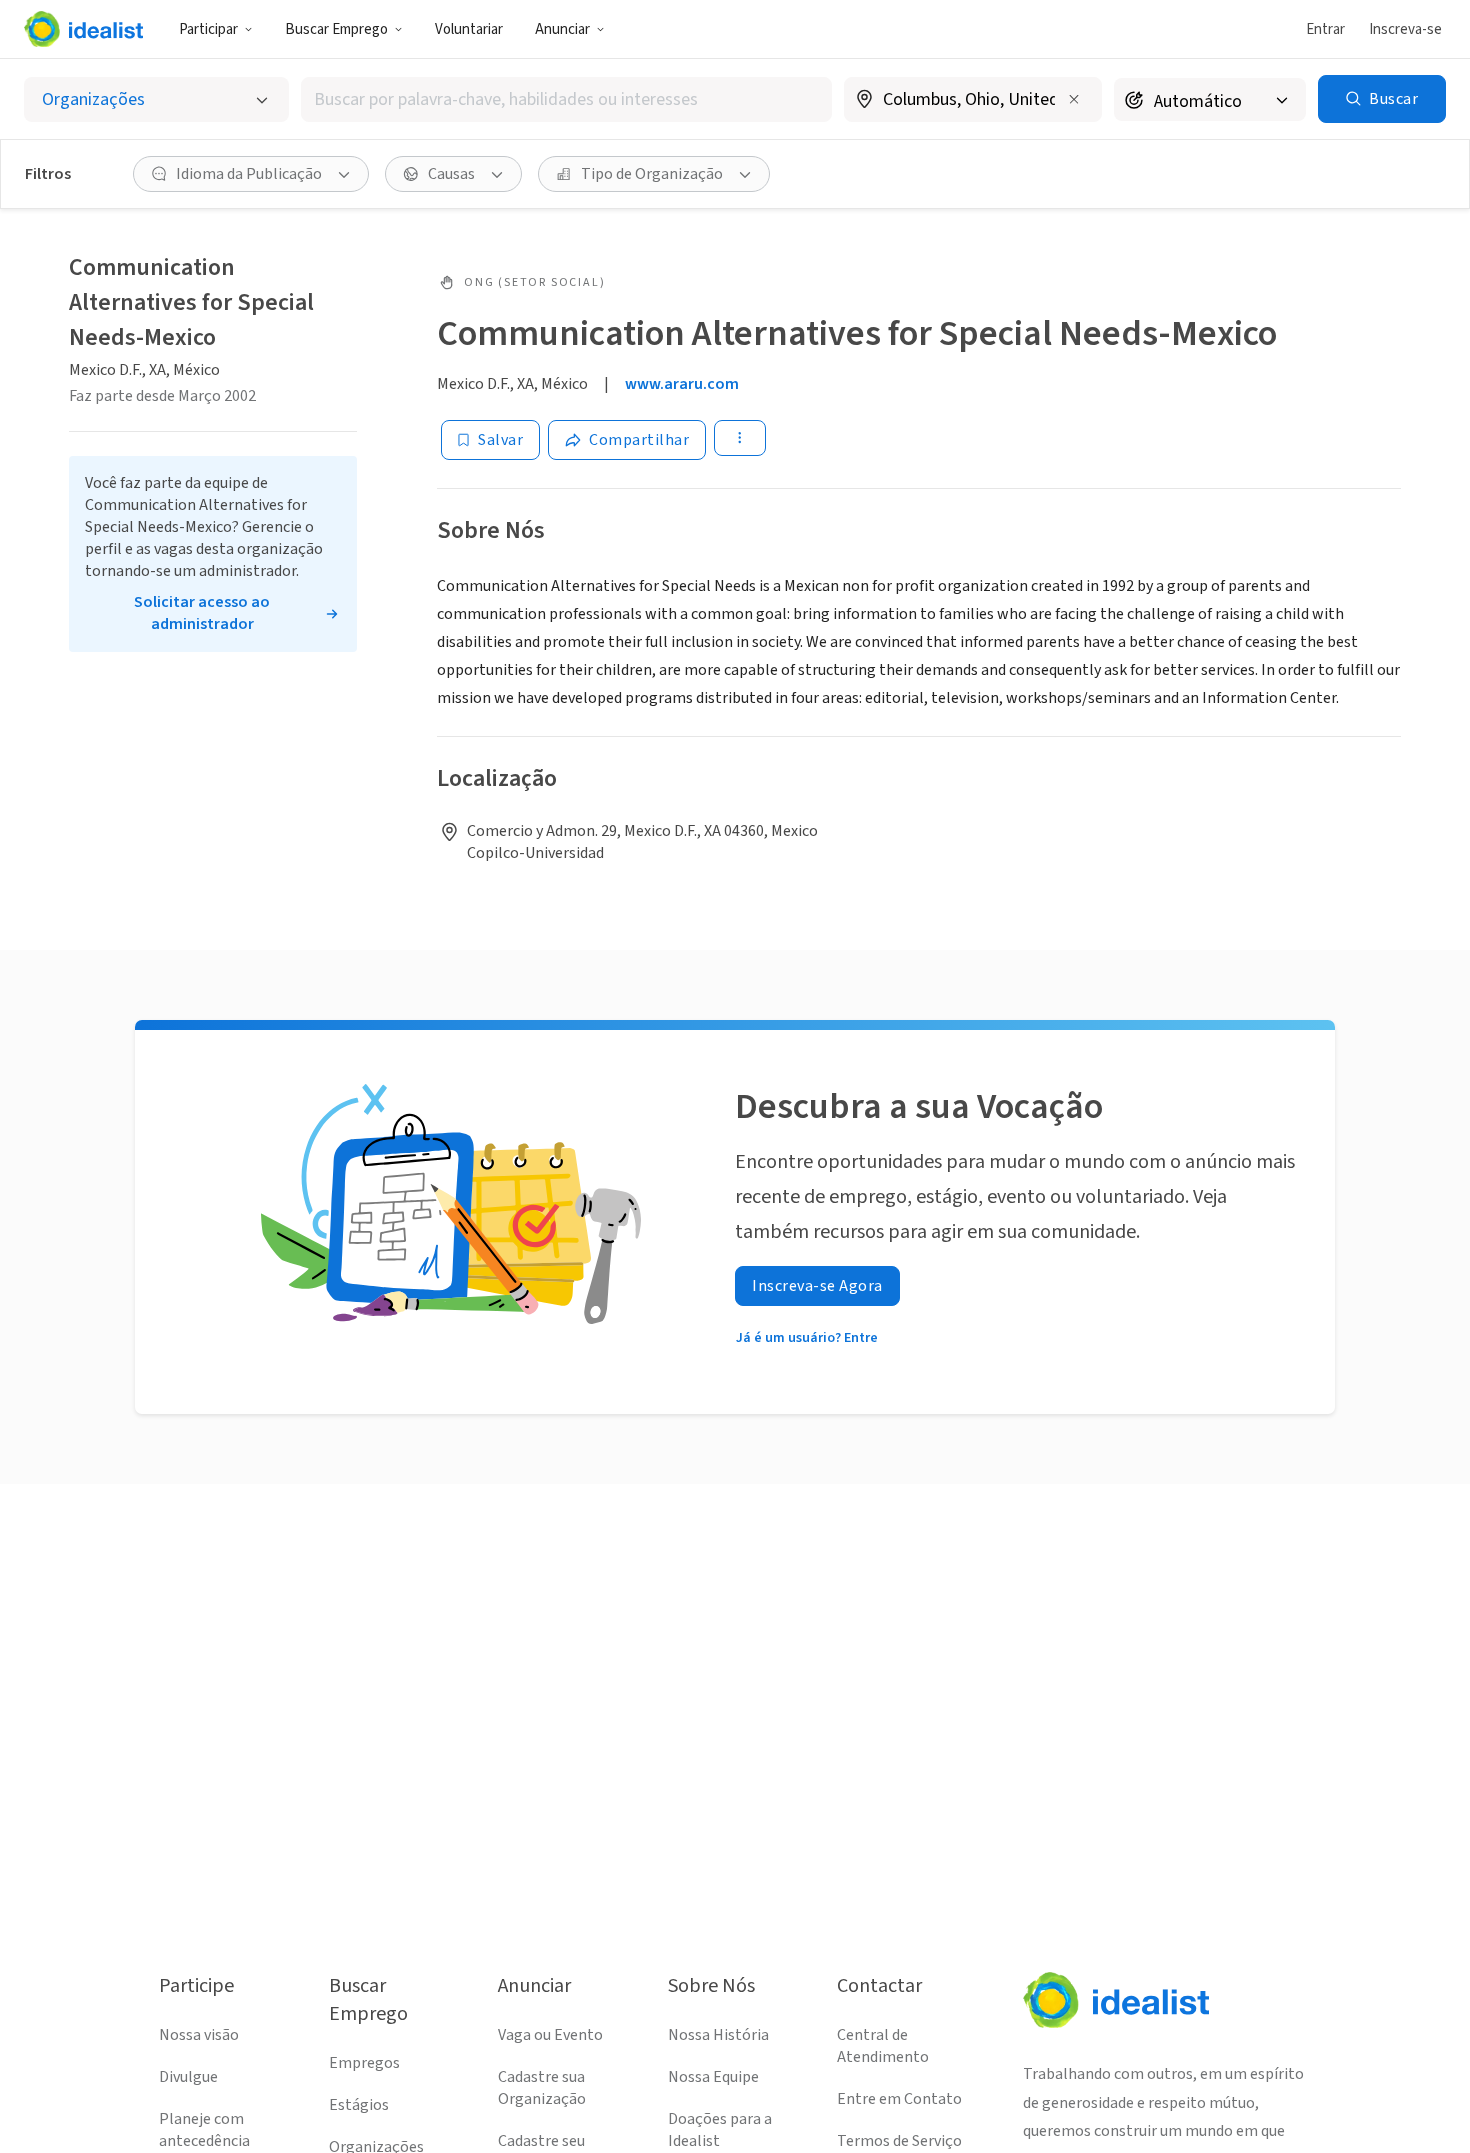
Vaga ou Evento (550, 2035)
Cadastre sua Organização (542, 2088)
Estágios (359, 2105)
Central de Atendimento (883, 2046)
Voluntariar (469, 29)
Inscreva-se (1405, 29)
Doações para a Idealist (720, 2130)
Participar (208, 29)
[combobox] (566, 99)
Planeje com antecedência (204, 2130)
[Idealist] (83, 29)
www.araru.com (682, 384)
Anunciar (562, 29)
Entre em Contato (899, 2099)
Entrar (1325, 29)
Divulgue (188, 2077)
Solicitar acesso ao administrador (202, 613)
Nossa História (718, 2035)
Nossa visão (199, 2035)
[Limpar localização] (1074, 99)
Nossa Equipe (713, 2077)
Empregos (364, 2063)
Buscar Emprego (336, 29)
